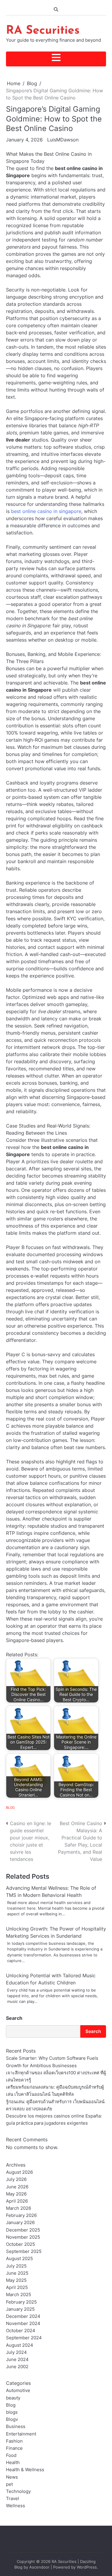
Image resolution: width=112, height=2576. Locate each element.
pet (9, 2484)
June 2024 (17, 2360)
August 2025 (19, 2259)
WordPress (87, 2567)
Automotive (18, 2391)
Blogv (12, 2419)
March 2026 (19, 2208)
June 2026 (17, 2187)
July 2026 (16, 2179)
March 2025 (19, 2295)
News (12, 2477)
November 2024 (23, 2324)
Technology (18, 2491)
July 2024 (16, 2352)
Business (16, 2427)
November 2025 (23, 2237)
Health (13, 2463)
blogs (12, 2412)
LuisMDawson (63, 140)
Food (11, 2455)
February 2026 (21, 2215)
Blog (10, 1808)
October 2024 (21, 2331)
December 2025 (23, 2230)
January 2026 (20, 2223)
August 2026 (19, 2172)
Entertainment (21, 2434)
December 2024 (23, 2316)
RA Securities (43, 31)
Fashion (14, 2441)
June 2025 (17, 2273)
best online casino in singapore (46, 511)
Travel (13, 2499)
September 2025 (24, 2251)
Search (14, 2018)
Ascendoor (39, 2567)
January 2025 (20, 2309)
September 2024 (24, 2338)
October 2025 (20, 2244)
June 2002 (17, 2367)
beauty (13, 2398)
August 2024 (20, 2345)
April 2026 (17, 2201)
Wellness (16, 2506)
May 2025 (16, 2280)
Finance (14, 2448)
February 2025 (21, 2302)
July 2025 (16, 2266)
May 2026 (16, 2194)
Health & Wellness (25, 2470)
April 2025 (17, 2287)
